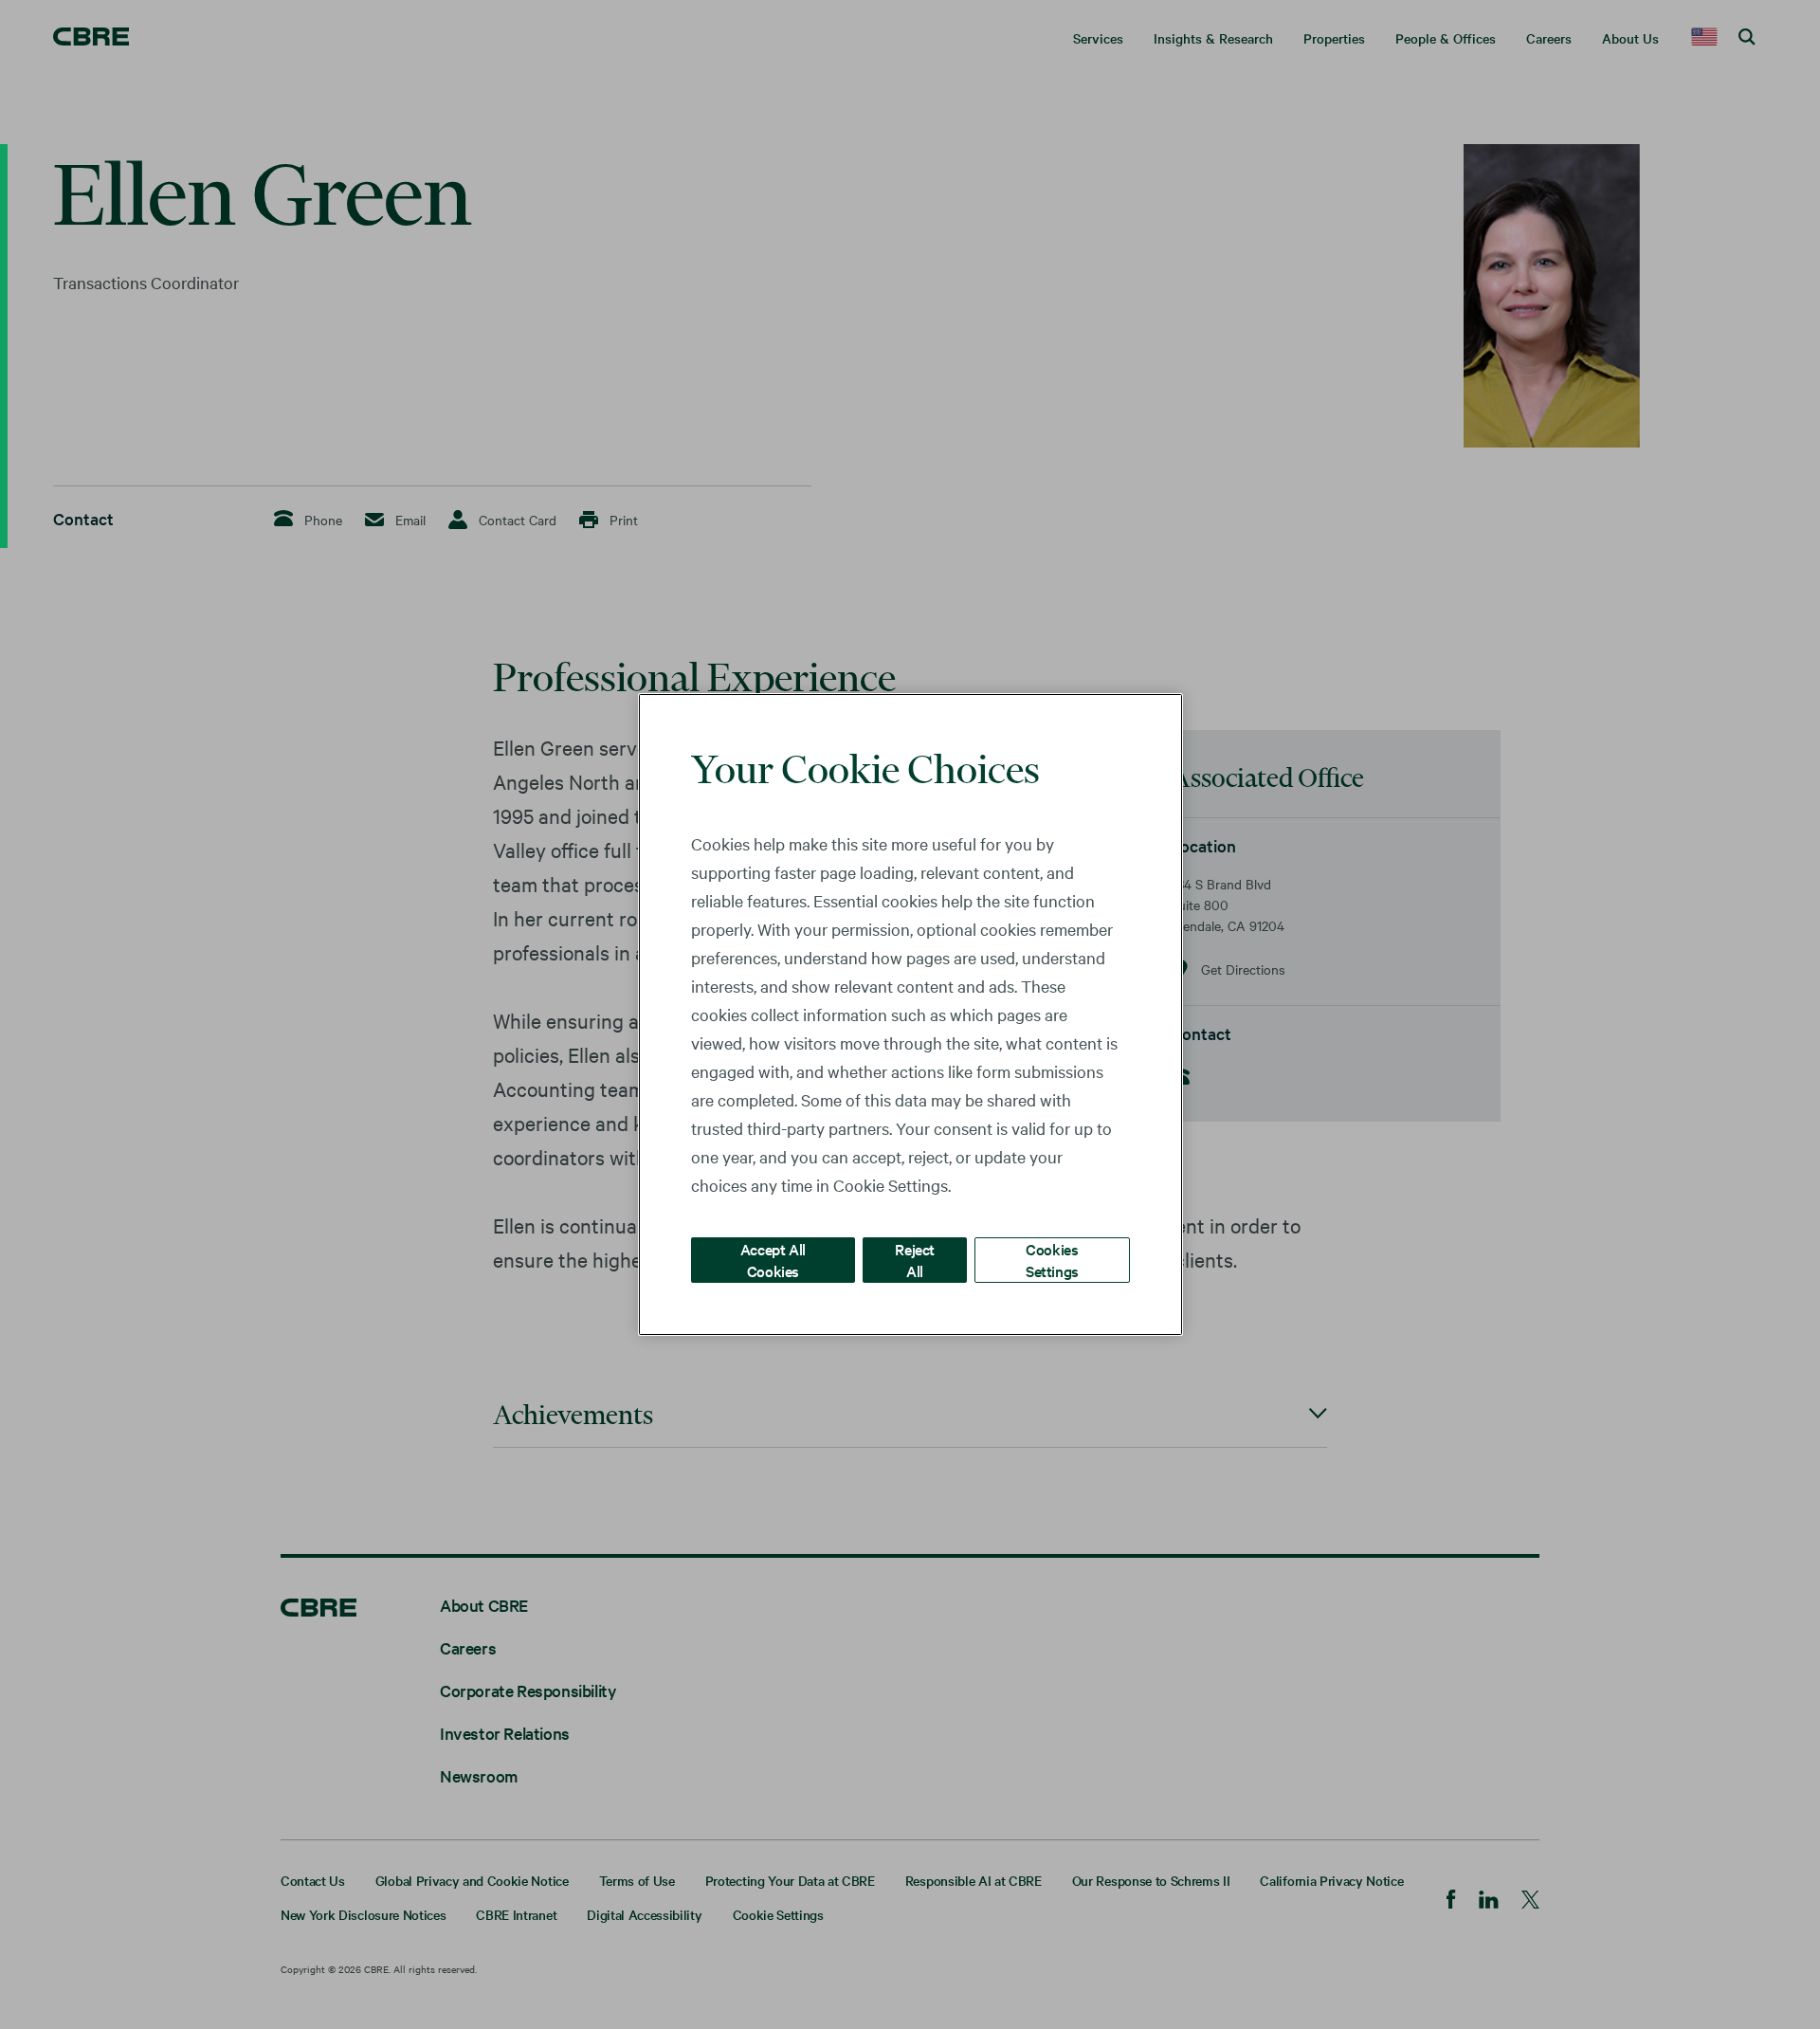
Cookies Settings (1052, 1260)
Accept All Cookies (773, 1260)
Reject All (915, 1260)
